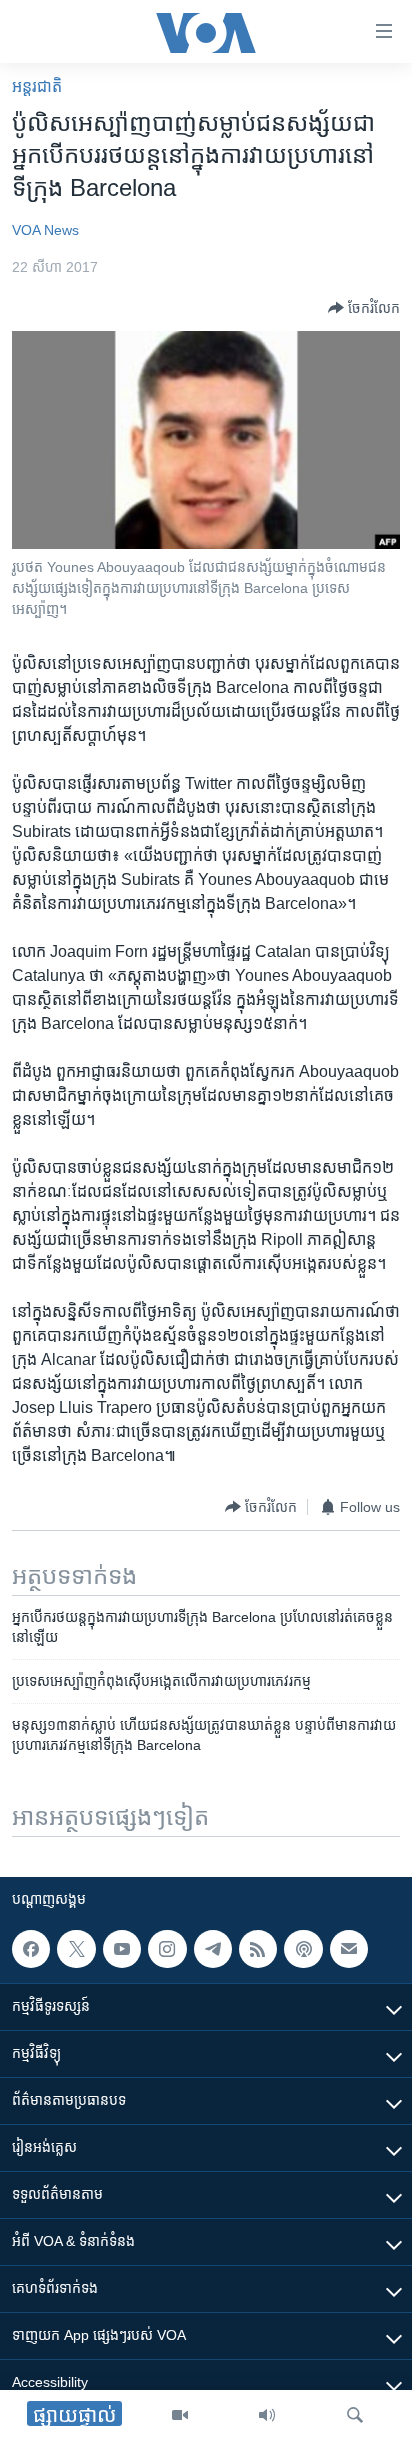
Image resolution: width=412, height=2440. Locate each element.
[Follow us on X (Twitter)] (76, 1949)
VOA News (45, 230)
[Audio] (267, 2415)
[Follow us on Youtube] (122, 1949)
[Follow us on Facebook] (31, 1949)
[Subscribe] (349, 1949)
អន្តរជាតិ (37, 86)
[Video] (180, 2415)
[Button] (364, 308)
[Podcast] (303, 1949)
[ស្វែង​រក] (355, 2415)
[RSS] (258, 1949)
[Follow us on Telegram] (213, 1949)
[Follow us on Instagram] (167, 1949)
